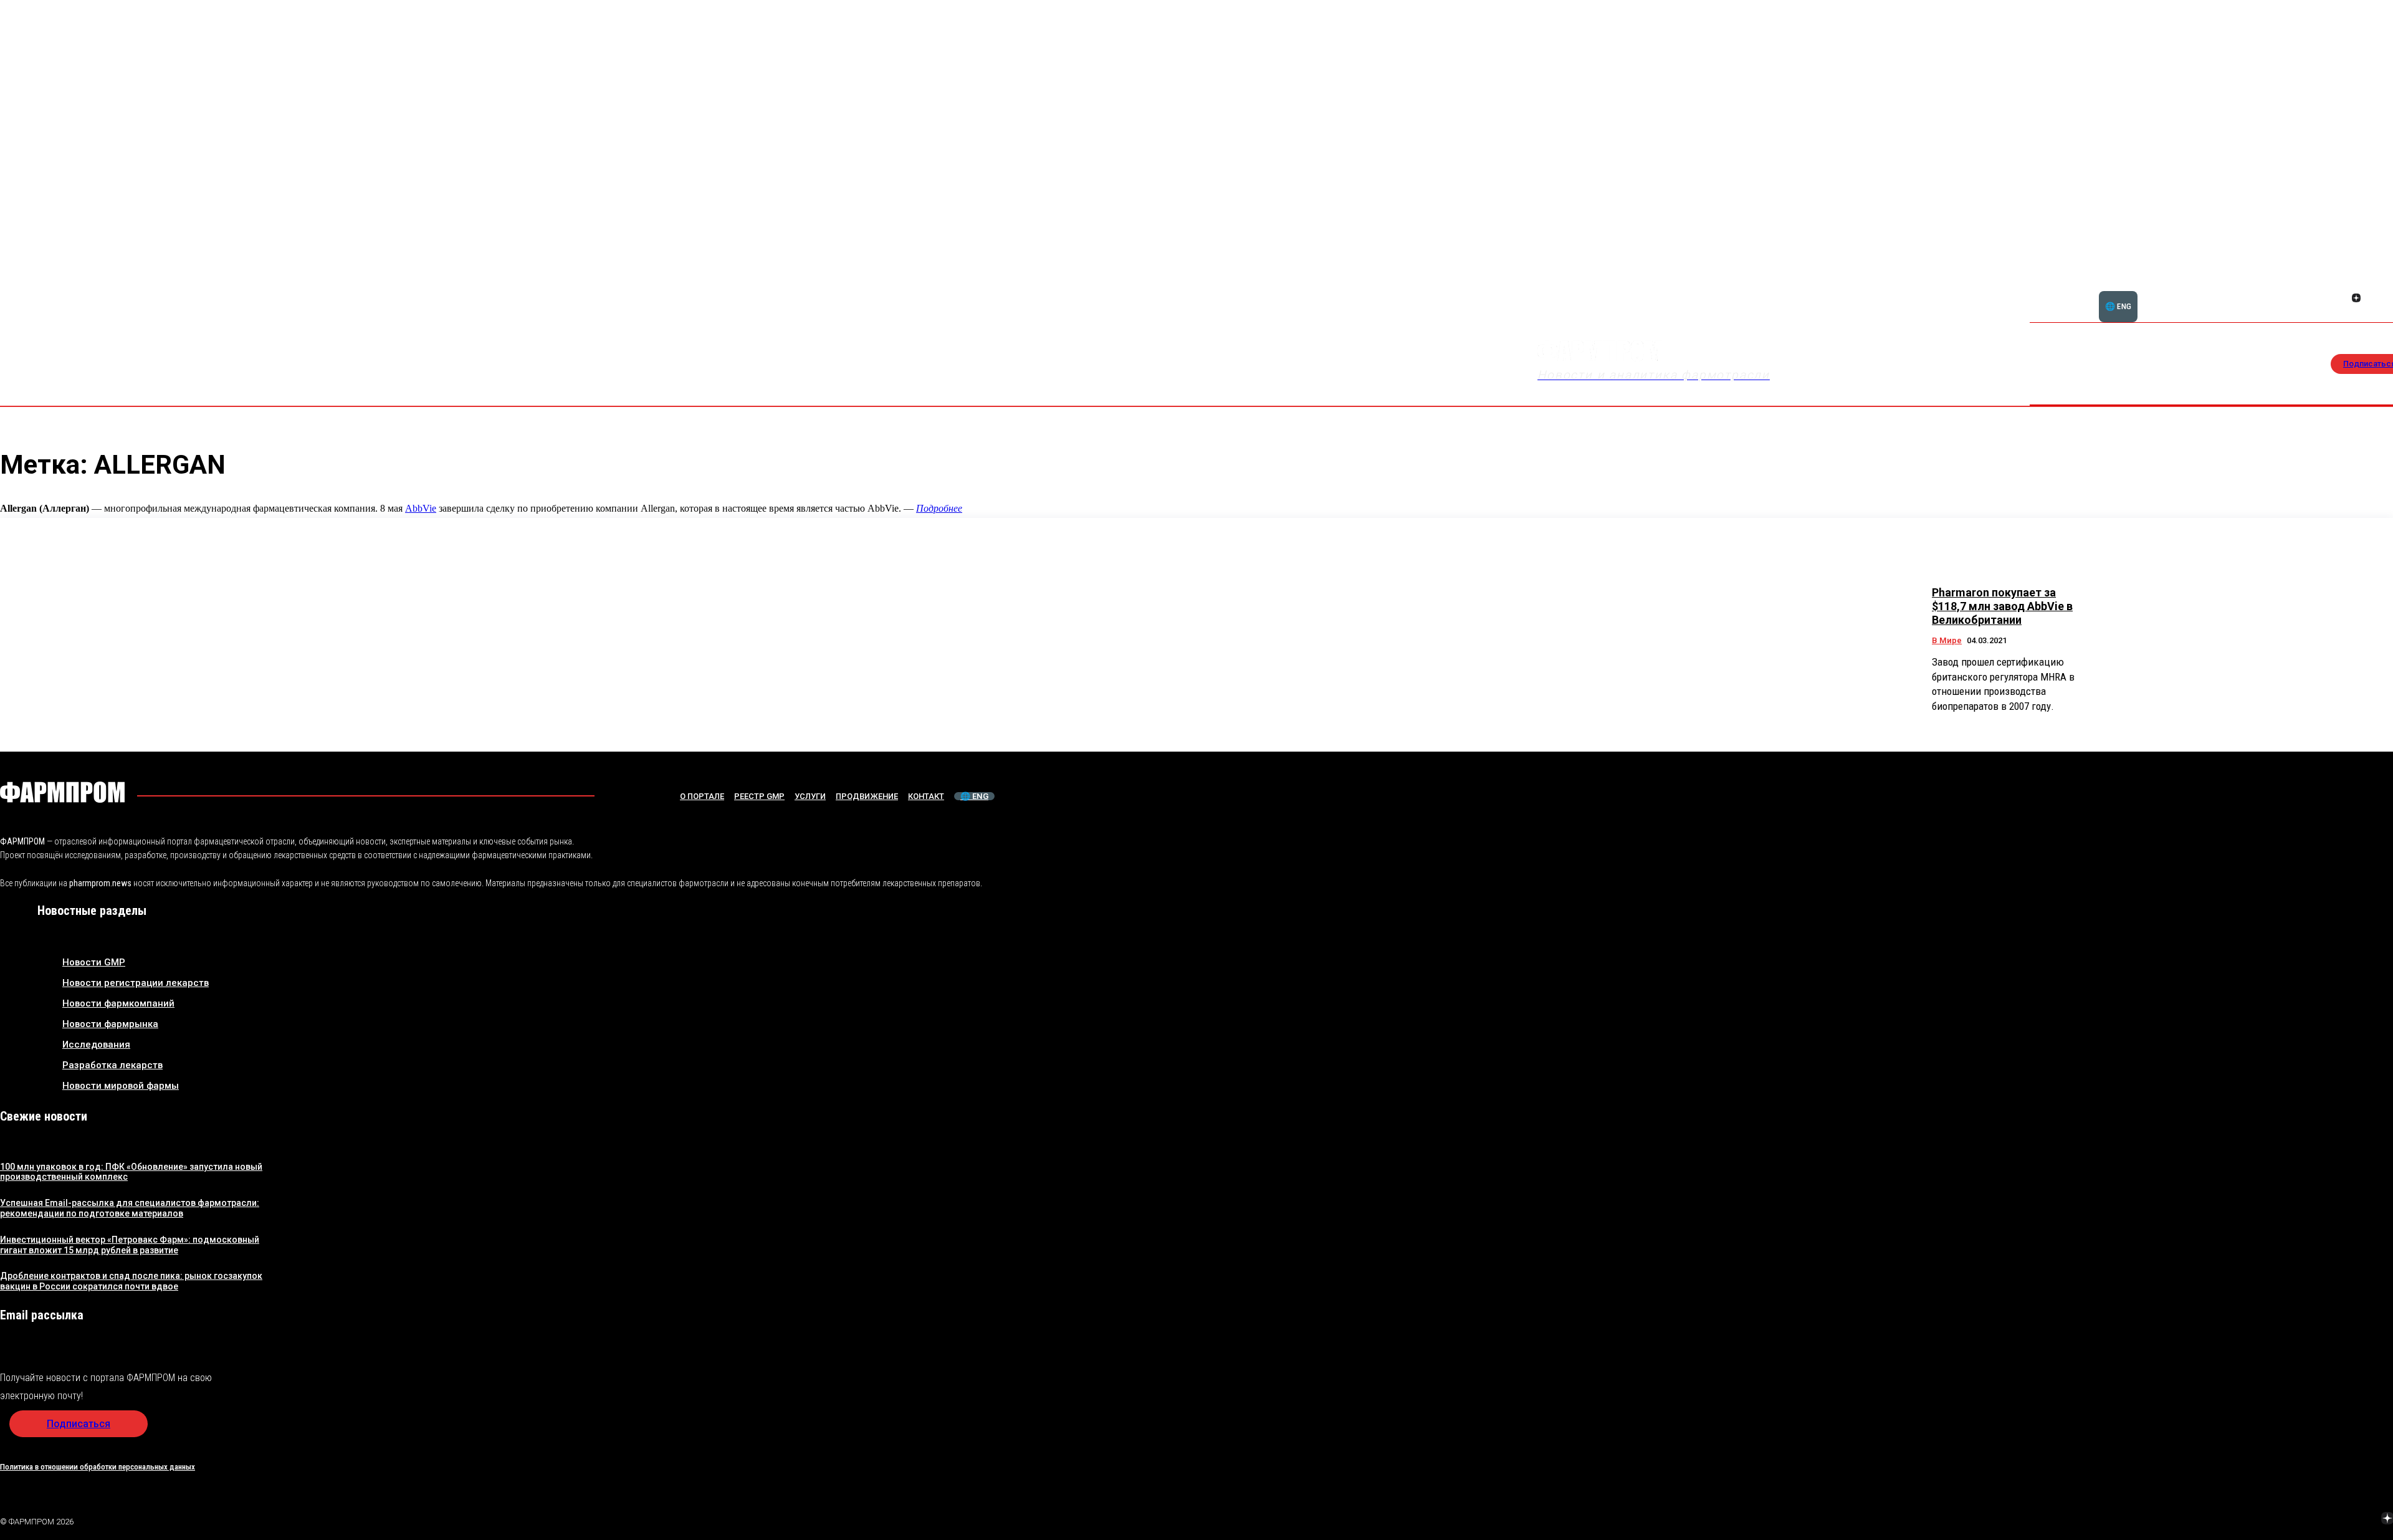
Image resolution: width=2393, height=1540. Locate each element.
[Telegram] (2329, 1519)
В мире (1947, 640)
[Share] (2371, 284)
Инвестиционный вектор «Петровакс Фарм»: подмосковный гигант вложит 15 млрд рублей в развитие (130, 1245)
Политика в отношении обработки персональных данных (98, 1467)
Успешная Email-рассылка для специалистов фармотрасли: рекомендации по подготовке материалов (130, 1208)
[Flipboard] (2356, 284)
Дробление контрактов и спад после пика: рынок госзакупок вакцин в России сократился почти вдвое (131, 1281)
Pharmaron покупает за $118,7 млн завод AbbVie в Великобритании (2002, 606)
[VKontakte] (2358, 1519)
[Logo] (62, 792)
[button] (2311, 291)
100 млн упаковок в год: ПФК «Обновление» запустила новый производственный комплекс (131, 1172)
